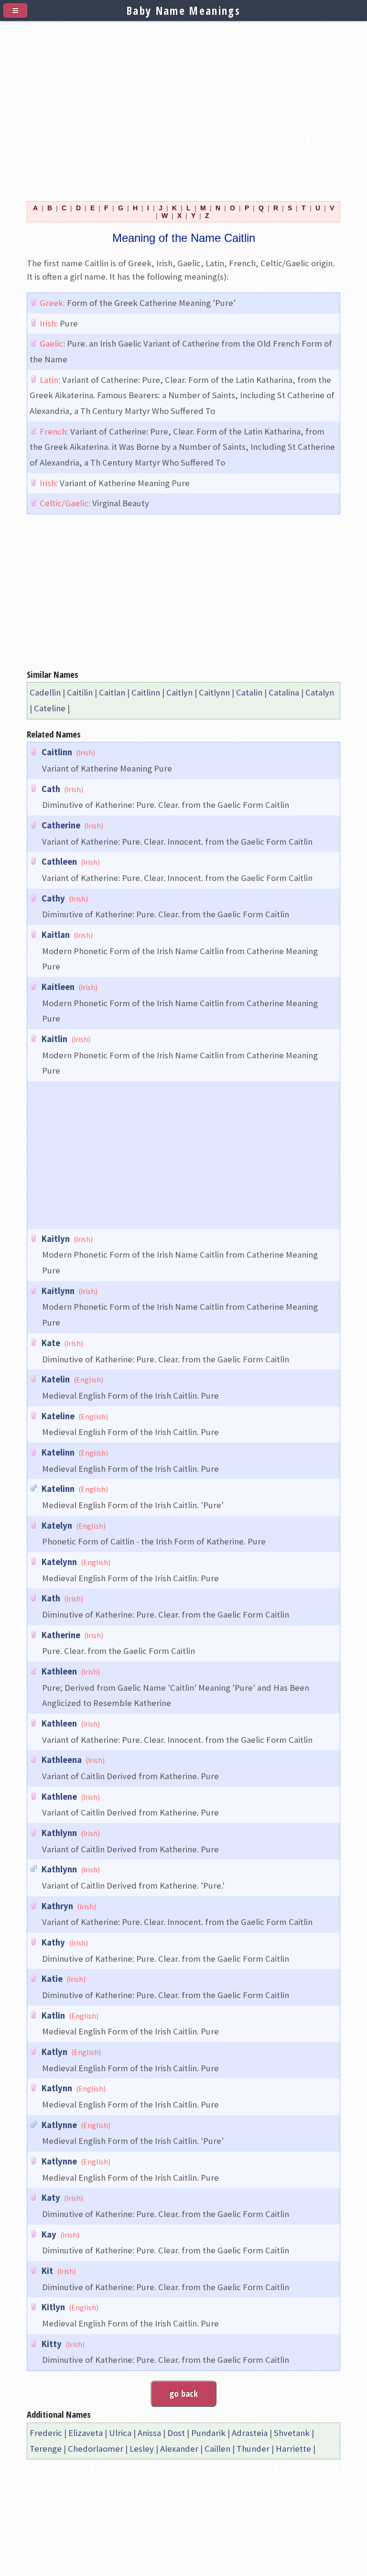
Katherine (61, 1635)
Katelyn (57, 1526)
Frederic (46, 2433)
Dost (176, 2433)
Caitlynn (214, 692)
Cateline (50, 708)
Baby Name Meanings (183, 11)
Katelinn (58, 1452)
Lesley (142, 2449)
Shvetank (292, 2433)
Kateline (58, 1416)
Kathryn (57, 1906)
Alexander (179, 2449)
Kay (49, 2234)
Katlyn (54, 2052)
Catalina (284, 692)
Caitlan (112, 692)
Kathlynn (59, 1833)
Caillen (217, 2449)
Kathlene (59, 1797)
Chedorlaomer (96, 2449)
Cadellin (45, 692)
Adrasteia (250, 2433)
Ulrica (120, 2433)
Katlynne (59, 2125)
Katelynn (59, 1562)
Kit (47, 2271)
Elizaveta (86, 2433)
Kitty (52, 2344)
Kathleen (59, 1671)
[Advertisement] (183, 106)
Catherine (61, 825)
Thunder (253, 2449)
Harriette (293, 2449)
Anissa (149, 2433)
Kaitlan (56, 935)
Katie (52, 1979)
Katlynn (57, 2088)
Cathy (53, 898)
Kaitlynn (58, 1291)
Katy (51, 2198)
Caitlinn (146, 692)
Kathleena (62, 1760)
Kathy (53, 1942)
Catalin (249, 692)
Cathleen (59, 862)
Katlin (53, 2016)
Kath (51, 1598)
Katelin (56, 1379)
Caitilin (80, 692)
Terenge (46, 2449)
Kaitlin (54, 1039)
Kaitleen (58, 987)
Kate (51, 1343)
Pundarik (208, 2433)
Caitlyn (179, 692)
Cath (51, 789)
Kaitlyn (56, 1239)
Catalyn (320, 692)
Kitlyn (53, 2307)
